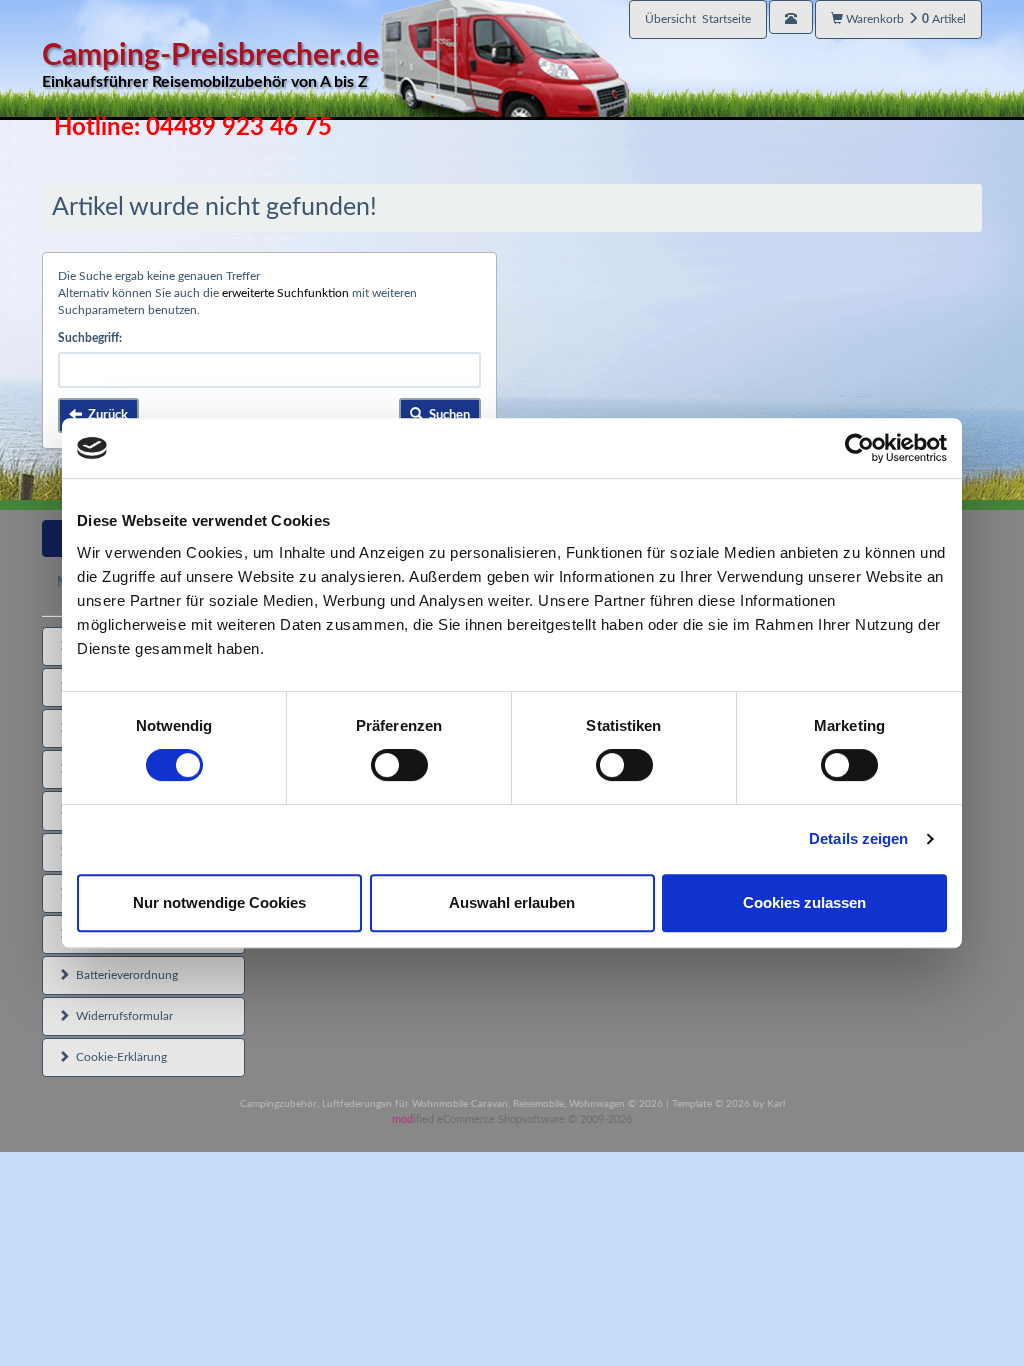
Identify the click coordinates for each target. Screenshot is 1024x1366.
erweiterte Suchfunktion (285, 293)
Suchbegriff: (90, 338)
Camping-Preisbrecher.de (210, 65)
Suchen (446, 415)
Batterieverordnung (124, 975)
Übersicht (698, 19)
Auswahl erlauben (512, 902)
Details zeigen (858, 838)
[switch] (399, 765)
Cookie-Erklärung (118, 1057)
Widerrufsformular (121, 1016)
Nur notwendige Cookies (219, 902)
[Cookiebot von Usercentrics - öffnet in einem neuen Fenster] (859, 448)
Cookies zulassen (804, 902)
